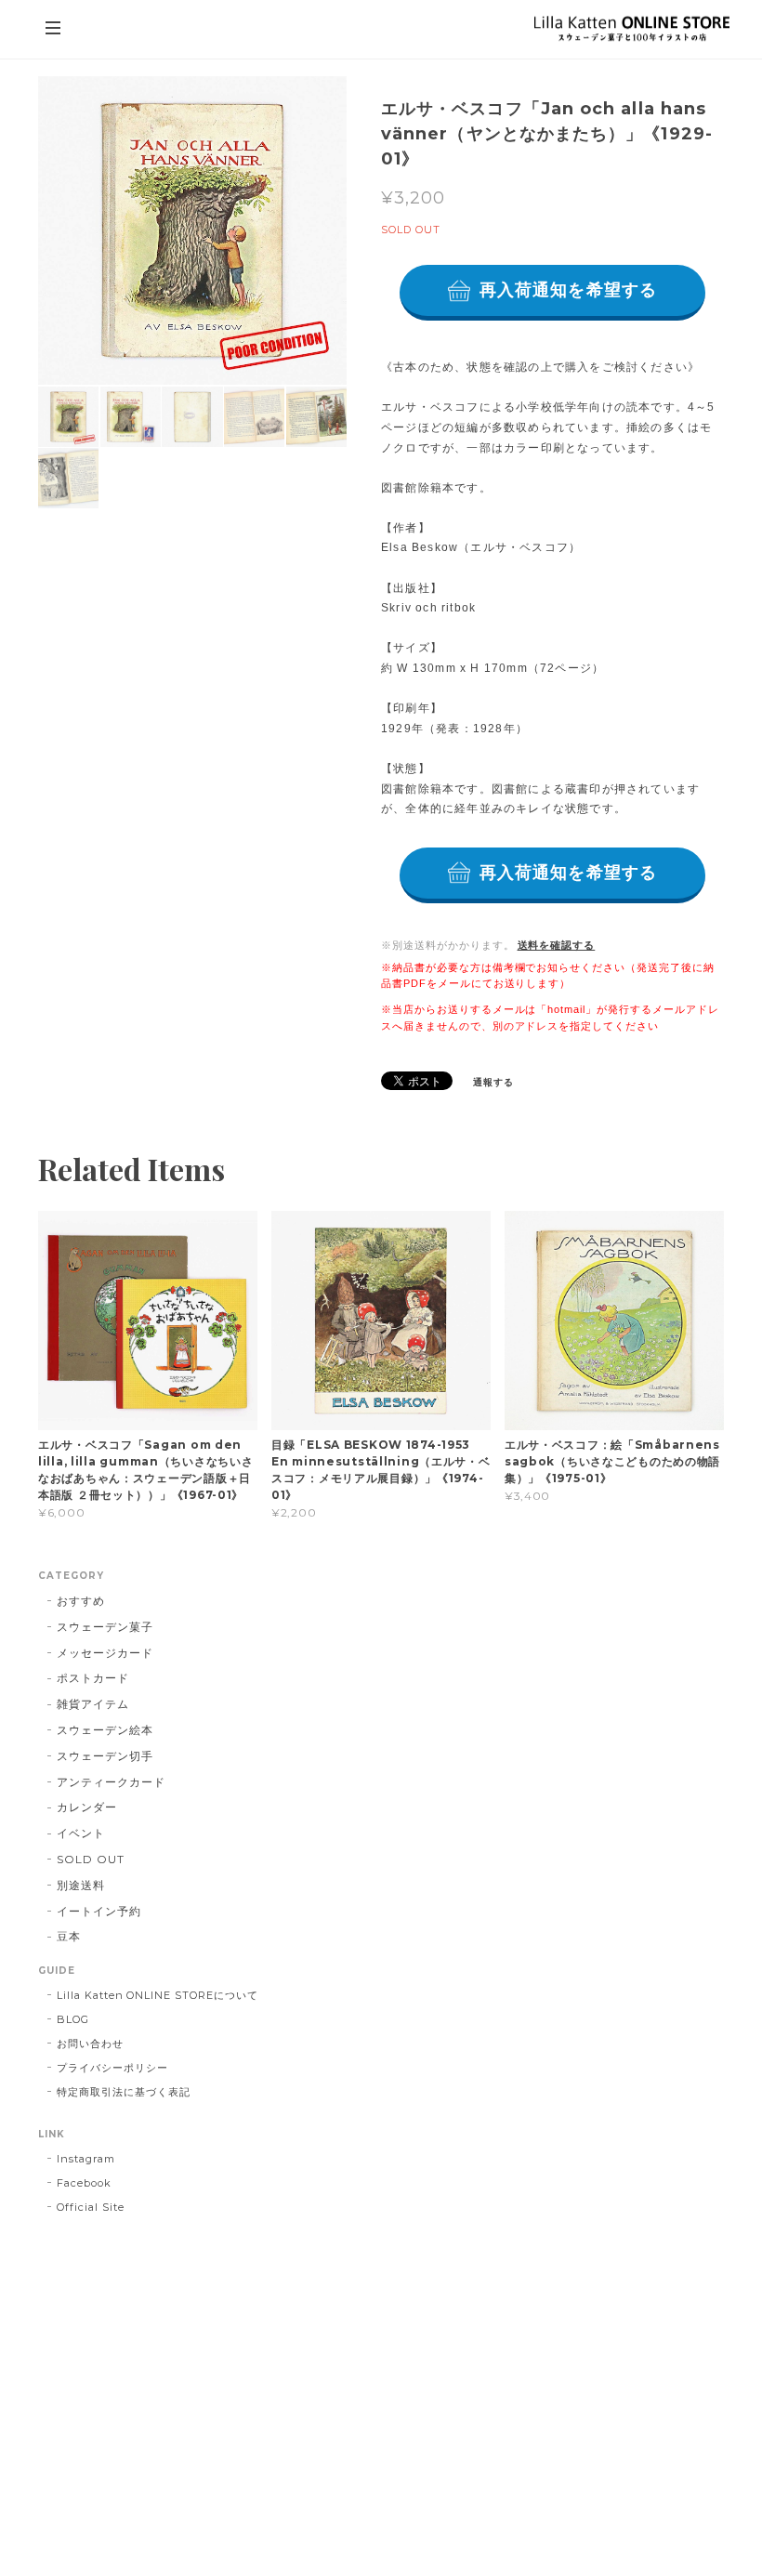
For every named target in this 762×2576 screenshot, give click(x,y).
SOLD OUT (91, 1859)
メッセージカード (105, 1653)
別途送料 (81, 1885)
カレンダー (87, 1807)
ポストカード (93, 1678)
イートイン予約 (99, 1911)
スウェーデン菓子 (105, 1627)
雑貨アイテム (93, 1704)
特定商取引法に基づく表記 (124, 2092)
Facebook (84, 2183)
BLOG (73, 2019)
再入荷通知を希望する (568, 290)
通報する (493, 1082)
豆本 (69, 1936)
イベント (81, 1833)
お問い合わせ (90, 2044)
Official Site (90, 2207)
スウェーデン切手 (105, 1756)
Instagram (86, 2159)
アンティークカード (111, 1782)
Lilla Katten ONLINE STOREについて (158, 1995)
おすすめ (81, 1601)
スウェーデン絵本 (105, 1730)
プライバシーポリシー (112, 2068)
